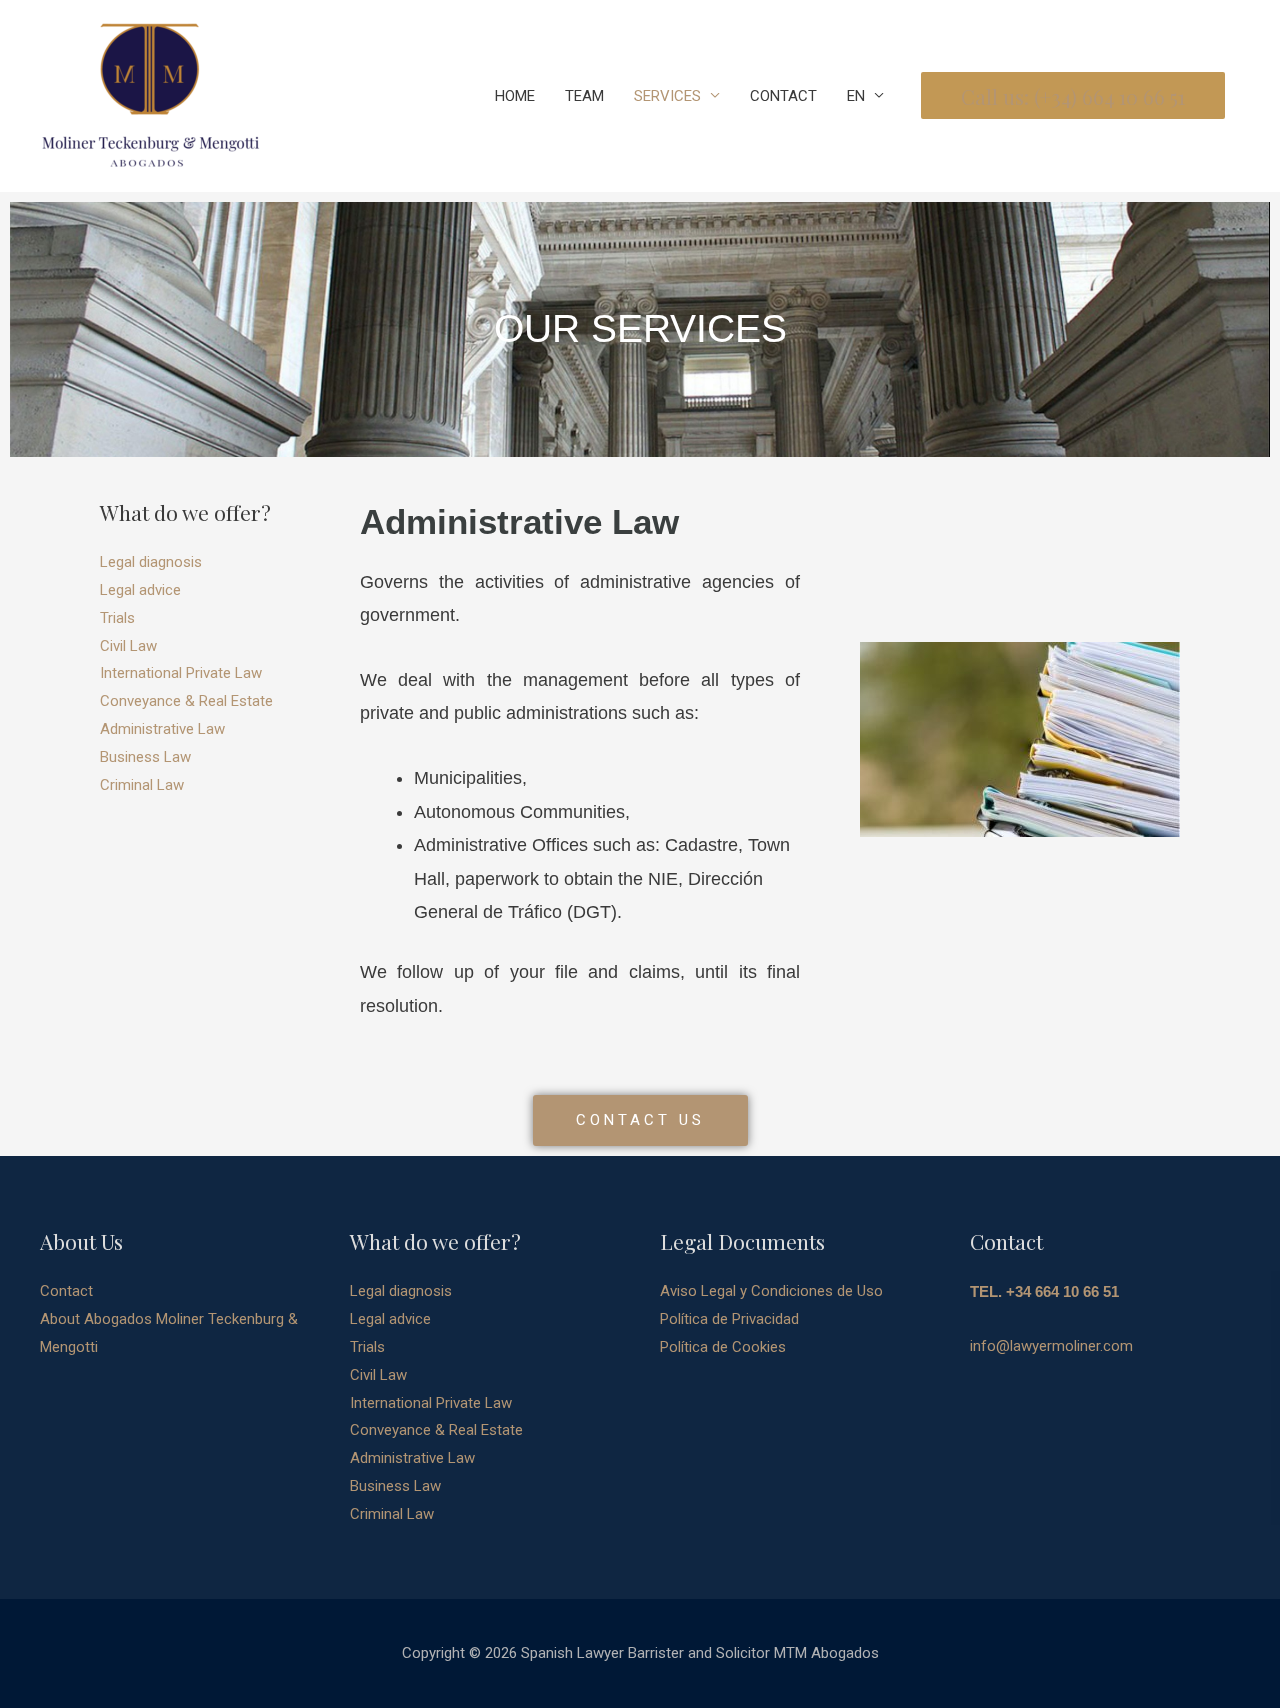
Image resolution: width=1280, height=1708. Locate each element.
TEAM (584, 96)
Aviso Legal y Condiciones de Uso (771, 1291)
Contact (66, 1291)
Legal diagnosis (151, 562)
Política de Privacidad (729, 1319)
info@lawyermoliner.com (1051, 1346)
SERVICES (667, 96)
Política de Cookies (723, 1347)
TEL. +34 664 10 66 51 (1044, 1291)
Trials (117, 618)
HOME (515, 96)
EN (856, 96)
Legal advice (140, 590)
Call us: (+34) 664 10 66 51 (1073, 96)
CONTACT (783, 96)
